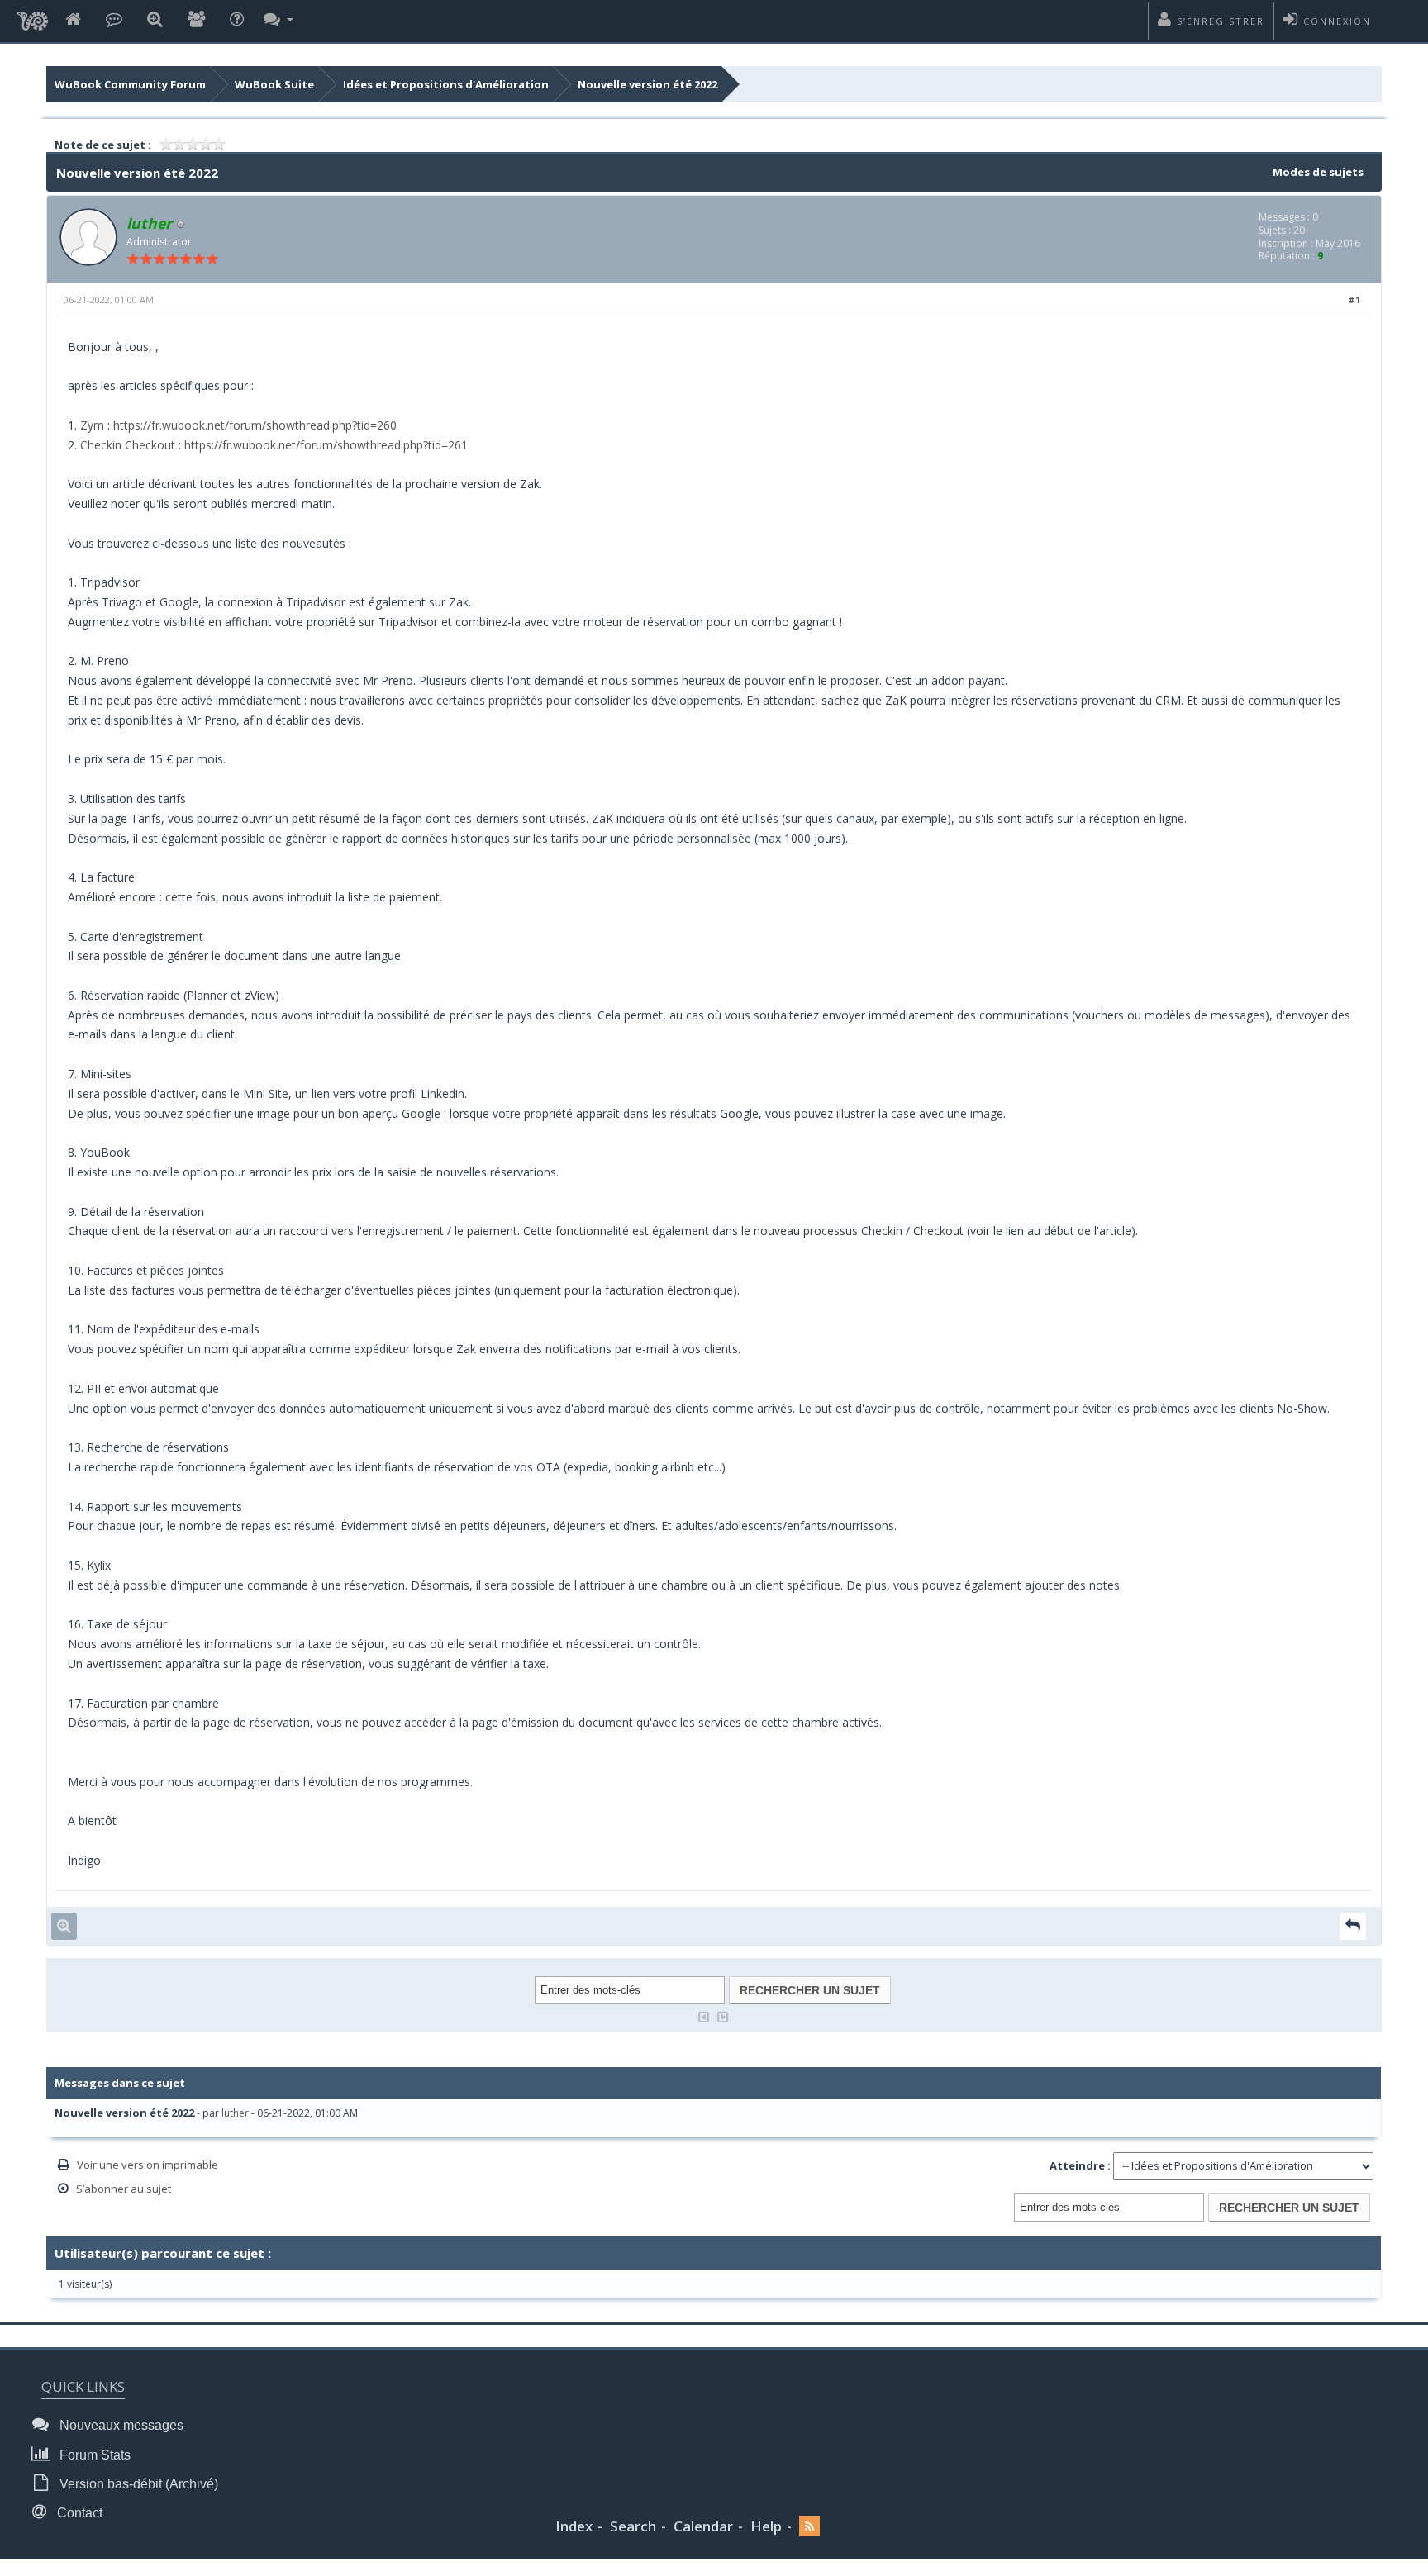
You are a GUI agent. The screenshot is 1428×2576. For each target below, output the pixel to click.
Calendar (703, 2526)
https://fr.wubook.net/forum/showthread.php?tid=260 (255, 425)
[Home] (73, 20)
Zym (92, 425)
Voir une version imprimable (148, 2165)
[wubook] (32, 17)
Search (633, 2526)
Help (766, 2526)
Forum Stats (93, 2455)
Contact (78, 2513)
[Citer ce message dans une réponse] (1353, 1926)
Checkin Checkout (128, 445)
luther (235, 2113)
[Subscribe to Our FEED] (809, 2527)
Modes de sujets (1318, 172)
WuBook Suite (274, 84)
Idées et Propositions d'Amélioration (446, 84)
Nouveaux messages (120, 2425)
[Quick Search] (155, 20)
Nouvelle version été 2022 (647, 84)
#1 (1354, 299)
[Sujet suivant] (723, 2015)
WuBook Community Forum (130, 84)
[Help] (237, 20)
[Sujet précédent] (704, 2015)
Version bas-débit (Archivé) (137, 2484)
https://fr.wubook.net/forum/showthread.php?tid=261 (326, 445)
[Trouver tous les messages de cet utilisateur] (64, 1926)
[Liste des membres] (196, 20)
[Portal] (114, 20)
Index (574, 2526)
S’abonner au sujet (124, 2189)
